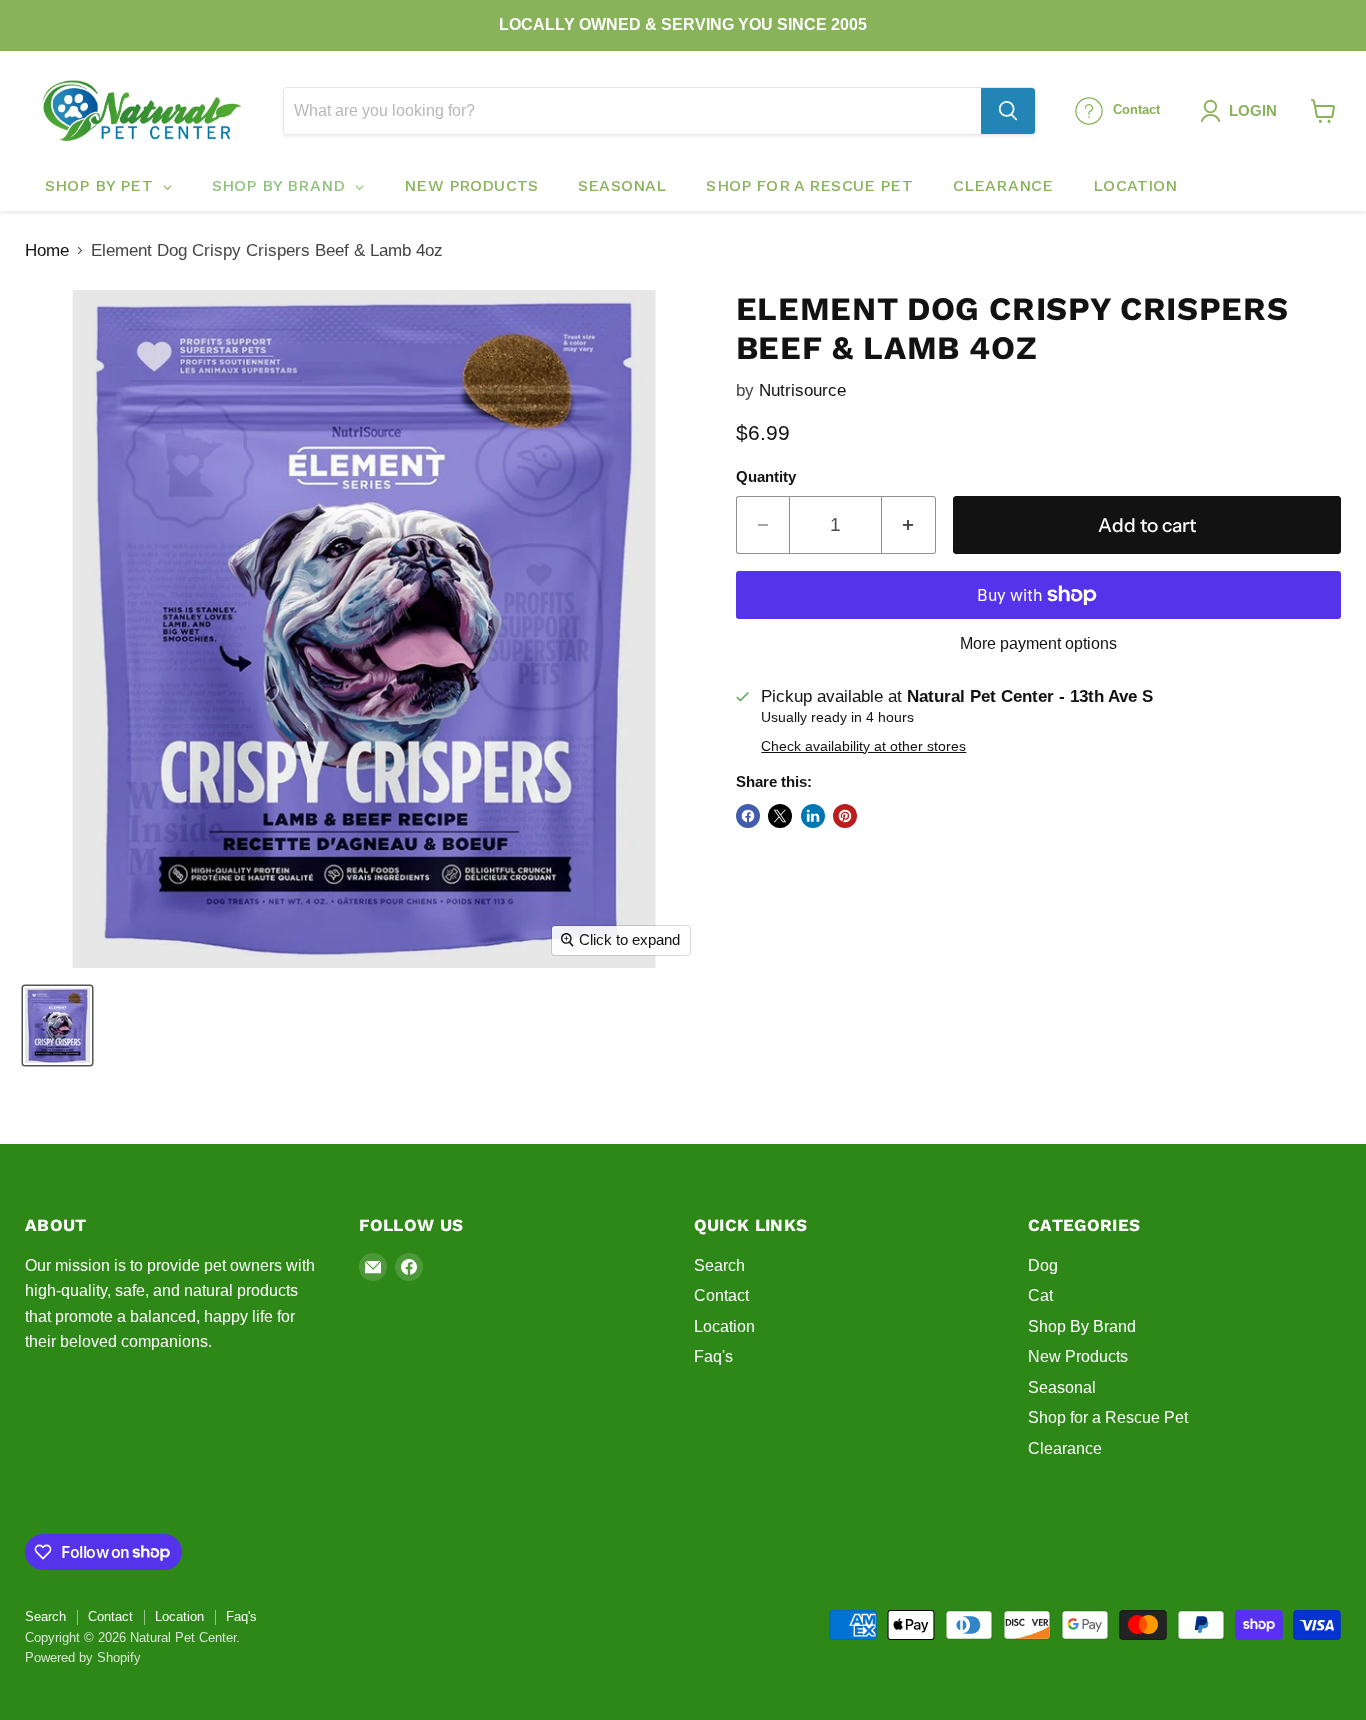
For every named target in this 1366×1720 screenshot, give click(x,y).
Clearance (1065, 1448)
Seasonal (1062, 1387)
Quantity (766, 477)
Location (724, 1326)
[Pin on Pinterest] (845, 816)
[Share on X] (780, 816)
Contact (721, 1295)
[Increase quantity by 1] (909, 525)
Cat (1040, 1295)
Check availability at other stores (863, 746)
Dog (1043, 1265)
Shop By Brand (1082, 1326)
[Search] (1008, 111)
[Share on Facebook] (748, 816)
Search (719, 1265)
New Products (1078, 1356)
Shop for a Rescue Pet (1108, 1417)
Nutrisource (802, 390)
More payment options (1038, 643)
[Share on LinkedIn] (813, 816)
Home (47, 250)
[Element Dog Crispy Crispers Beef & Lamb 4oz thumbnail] (57, 1025)
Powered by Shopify (83, 1657)
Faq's (713, 1356)
